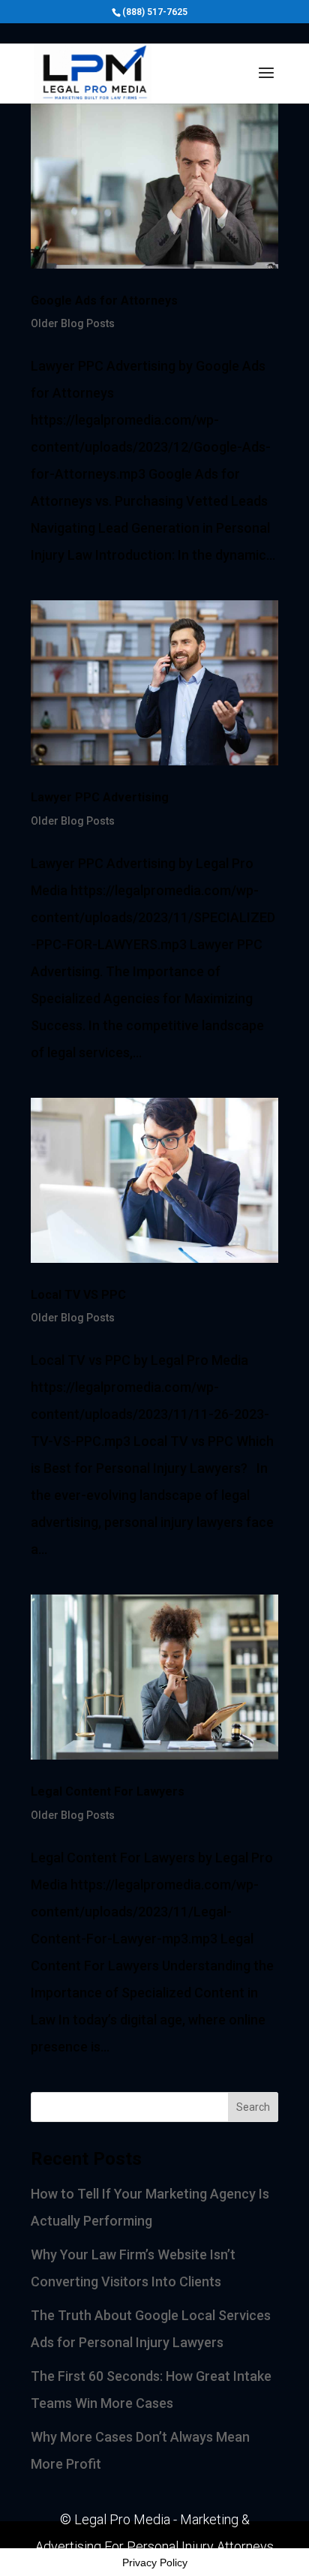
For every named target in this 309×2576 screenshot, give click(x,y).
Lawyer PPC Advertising (100, 797)
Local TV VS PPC (78, 1295)
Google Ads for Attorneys (104, 301)
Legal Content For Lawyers (108, 1791)
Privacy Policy (155, 2562)
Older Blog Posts (73, 323)
